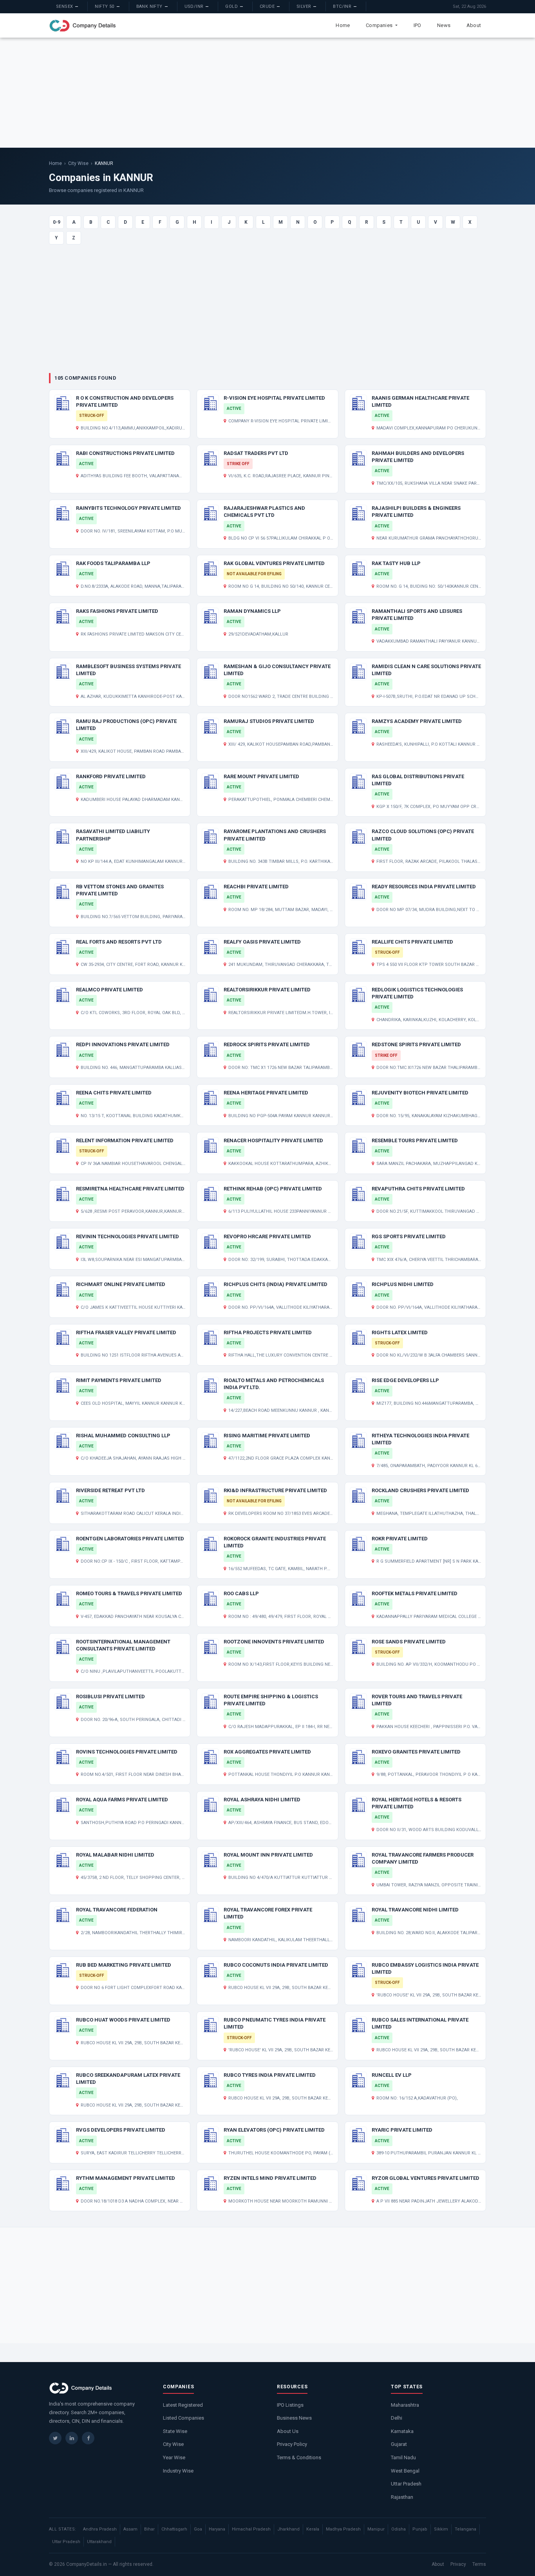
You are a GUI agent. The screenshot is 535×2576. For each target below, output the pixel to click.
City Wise (78, 163)
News (444, 25)
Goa (198, 2529)
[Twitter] (55, 2438)
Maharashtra (405, 2405)
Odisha (399, 2529)
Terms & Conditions (299, 2457)
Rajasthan (402, 2497)
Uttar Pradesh (406, 2484)
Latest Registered (183, 2405)
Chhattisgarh (174, 2529)
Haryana (217, 2529)
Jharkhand (288, 2529)
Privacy (458, 2564)
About (474, 25)
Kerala (313, 2529)
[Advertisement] (267, 92)
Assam (130, 2529)
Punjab (420, 2529)
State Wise (175, 2431)
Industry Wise (178, 2471)
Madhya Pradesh (343, 2529)
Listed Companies (183, 2418)
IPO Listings (290, 2405)
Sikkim (441, 2529)
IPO (418, 25)
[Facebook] (88, 2438)
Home (343, 25)
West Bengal (405, 2471)
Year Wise (174, 2457)
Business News (294, 2418)
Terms (479, 2564)
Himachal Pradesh (251, 2529)
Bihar (149, 2529)
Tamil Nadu (403, 2457)
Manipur (376, 2529)
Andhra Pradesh (100, 2529)
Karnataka (402, 2431)
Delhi (397, 2418)
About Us (288, 2431)
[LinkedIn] (72, 2438)
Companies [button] (380, 25)
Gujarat (399, 2444)
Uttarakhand (99, 2542)
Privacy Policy (292, 2444)
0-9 (57, 222)
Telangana (465, 2529)
